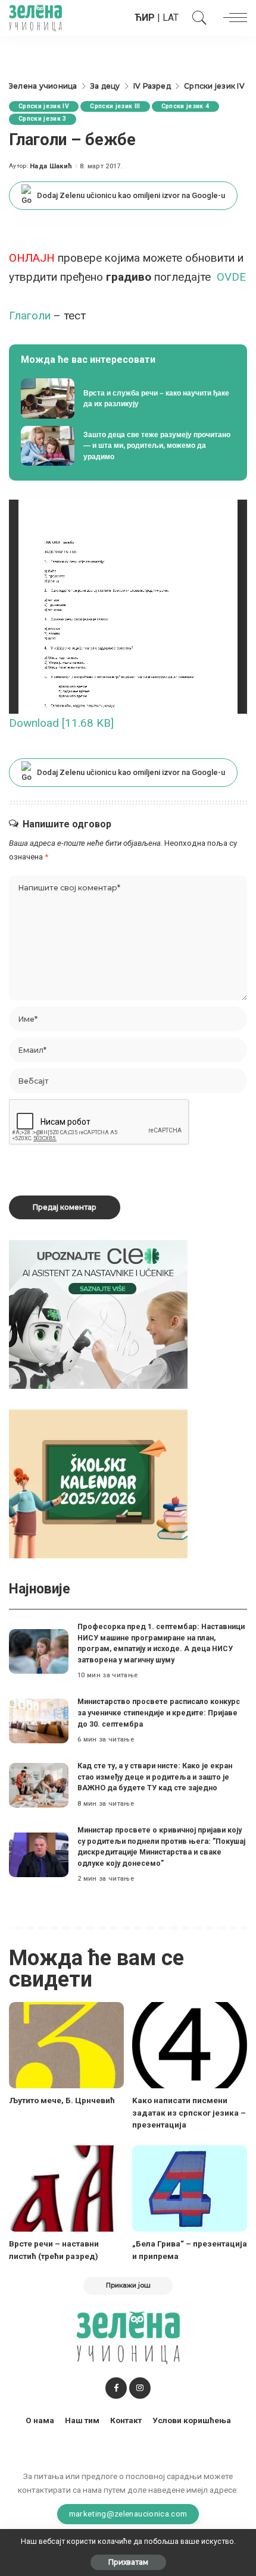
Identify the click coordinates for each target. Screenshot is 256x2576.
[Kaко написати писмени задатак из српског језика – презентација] (190, 2045)
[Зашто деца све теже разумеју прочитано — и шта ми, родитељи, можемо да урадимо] (128, 446)
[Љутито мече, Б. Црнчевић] (66, 2045)
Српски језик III (115, 106)
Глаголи (30, 316)
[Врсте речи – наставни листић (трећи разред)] (66, 2188)
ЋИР (145, 18)
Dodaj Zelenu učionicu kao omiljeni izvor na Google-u (131, 195)
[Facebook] (116, 2388)
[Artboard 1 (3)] (98, 1314)
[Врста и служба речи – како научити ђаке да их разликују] (128, 399)
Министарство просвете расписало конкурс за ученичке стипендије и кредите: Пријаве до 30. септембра (159, 1712)
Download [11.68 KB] (61, 723)
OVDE (231, 277)
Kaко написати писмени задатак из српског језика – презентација (189, 2112)
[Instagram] (140, 2388)
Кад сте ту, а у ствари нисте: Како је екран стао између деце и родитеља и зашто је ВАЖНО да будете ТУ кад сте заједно (155, 1777)
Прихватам (128, 2562)
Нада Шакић (51, 166)
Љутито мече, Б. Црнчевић (62, 2100)
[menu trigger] (232, 18)
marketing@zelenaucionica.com (128, 2514)
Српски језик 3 (43, 119)
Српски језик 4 (185, 106)
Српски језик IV (44, 106)
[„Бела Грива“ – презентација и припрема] (190, 2188)
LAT (171, 18)
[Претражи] (196, 18)
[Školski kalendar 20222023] (98, 1484)
